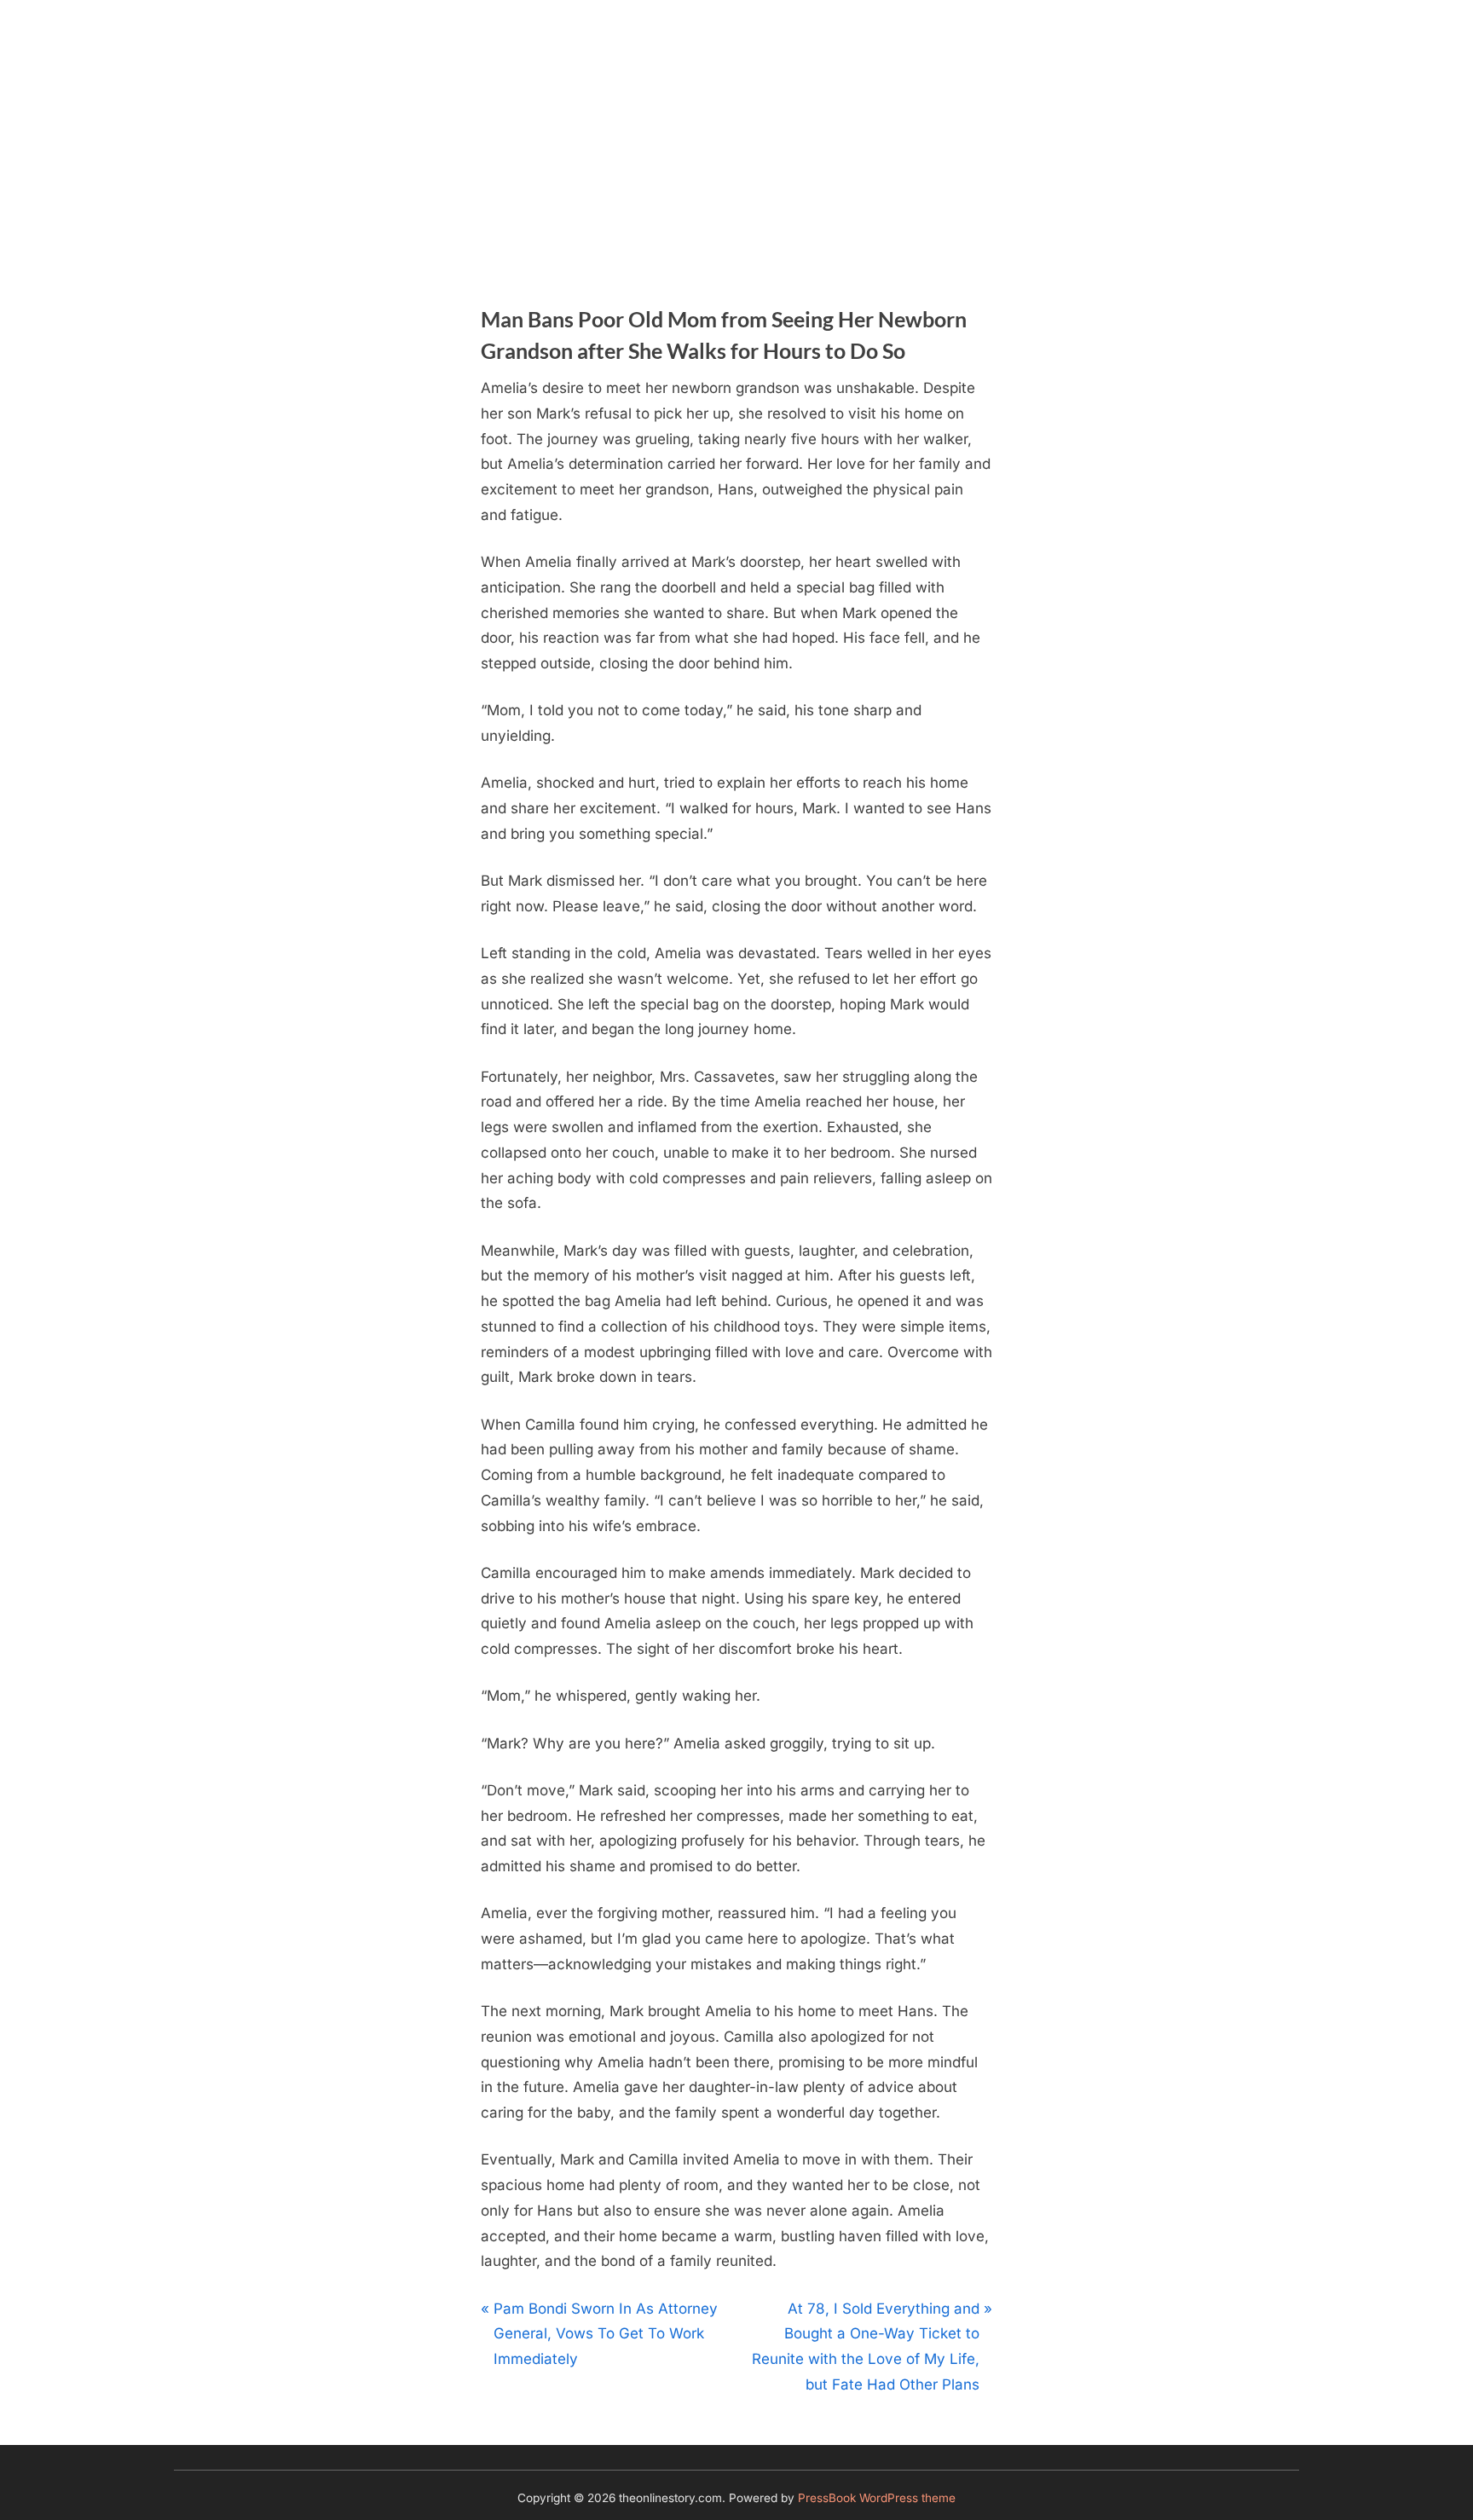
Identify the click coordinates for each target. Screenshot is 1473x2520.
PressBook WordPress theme (877, 2498)
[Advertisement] (736, 128)
